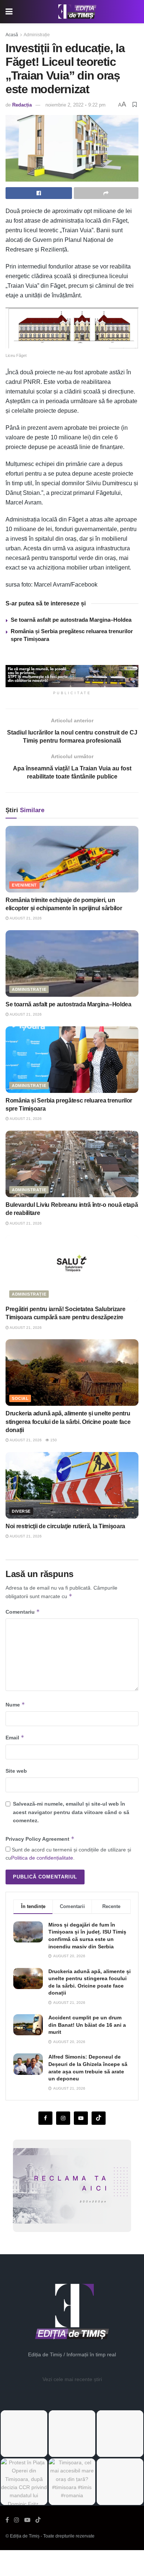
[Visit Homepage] (78, 12)
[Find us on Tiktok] (99, 2118)
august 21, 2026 (25, 918)
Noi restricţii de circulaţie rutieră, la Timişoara (65, 1526)
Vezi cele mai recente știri (72, 2379)
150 (53, 1440)
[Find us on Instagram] (63, 2118)
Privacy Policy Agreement (40, 1839)
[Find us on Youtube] (81, 2118)
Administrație (37, 35)
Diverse (21, 1511)
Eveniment (24, 885)
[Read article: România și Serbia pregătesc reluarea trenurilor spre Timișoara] (72, 1060)
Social (20, 1398)
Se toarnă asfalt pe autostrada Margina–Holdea (71, 620)
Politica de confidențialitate (42, 1858)
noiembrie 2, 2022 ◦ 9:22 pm (76, 105)
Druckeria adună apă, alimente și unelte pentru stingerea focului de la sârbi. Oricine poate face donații (68, 1422)
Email (15, 1737)
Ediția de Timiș (25, 2536)
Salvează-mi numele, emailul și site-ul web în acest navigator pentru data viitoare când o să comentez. (71, 1812)
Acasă (12, 35)
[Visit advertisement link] (72, 676)
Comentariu (23, 1612)
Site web (16, 1771)
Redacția (22, 105)
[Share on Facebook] (39, 193)
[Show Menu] (9, 12)
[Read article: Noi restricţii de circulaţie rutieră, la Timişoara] (72, 1485)
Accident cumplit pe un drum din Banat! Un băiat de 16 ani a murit (87, 2025)
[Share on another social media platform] (106, 193)
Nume (15, 1704)
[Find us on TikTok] (38, 2520)
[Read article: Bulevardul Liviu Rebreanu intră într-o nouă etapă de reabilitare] (72, 1164)
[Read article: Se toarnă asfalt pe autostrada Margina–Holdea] (72, 963)
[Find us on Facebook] (45, 2118)
